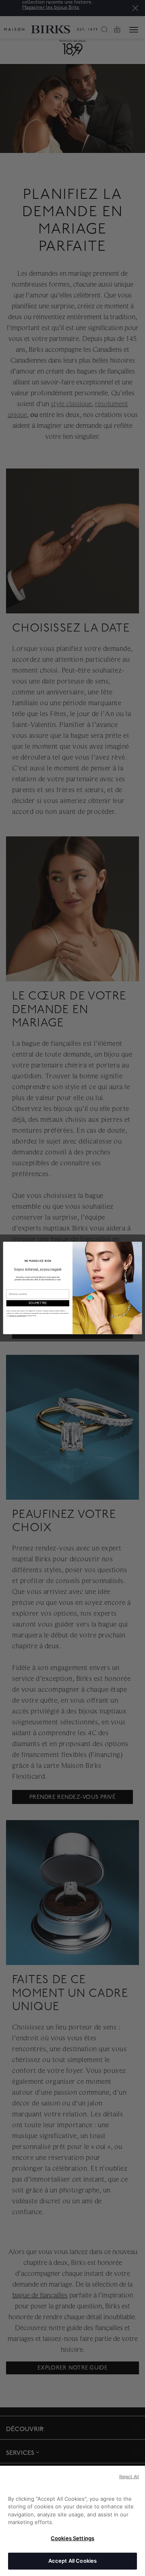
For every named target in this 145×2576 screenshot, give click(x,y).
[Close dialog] (139, 1245)
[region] (72, 2521)
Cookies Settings (72, 2538)
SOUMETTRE (38, 1303)
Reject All (129, 2477)
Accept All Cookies (72, 2561)
